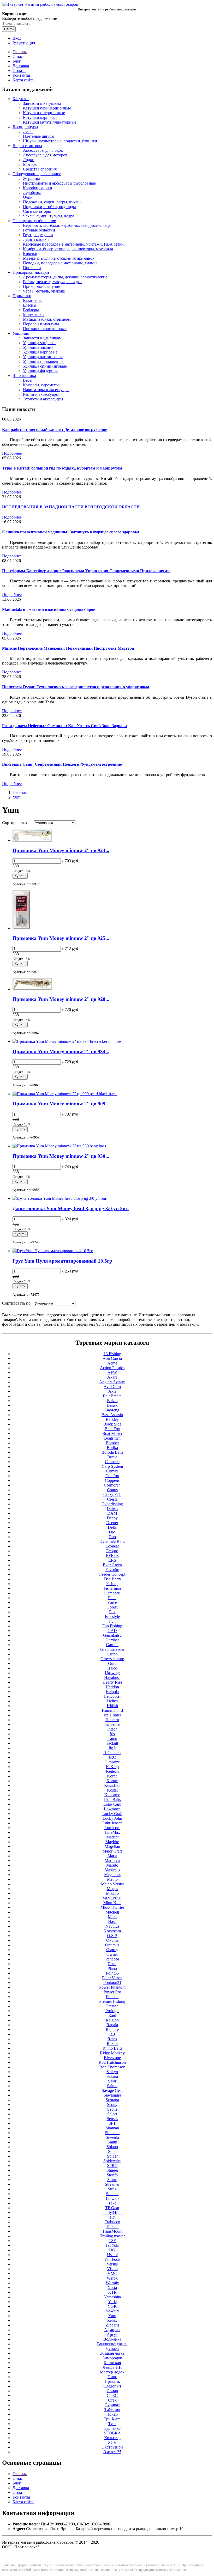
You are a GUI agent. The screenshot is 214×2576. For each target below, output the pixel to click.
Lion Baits (112, 1799)
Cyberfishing (112, 1504)
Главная (20, 52)
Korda (112, 1776)
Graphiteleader (112, 1649)
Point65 (112, 1973)
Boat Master (112, 1433)
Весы (28, 380)
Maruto (112, 1865)
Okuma (112, 1940)
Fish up (112, 1584)
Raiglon (112, 2020)
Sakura (112, 2076)
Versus (112, 2264)
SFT (112, 2123)
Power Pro (112, 1992)
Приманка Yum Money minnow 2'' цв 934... (61, 1052)
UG (112, 2250)
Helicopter (112, 1696)
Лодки (29, 160)
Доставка (21, 66)
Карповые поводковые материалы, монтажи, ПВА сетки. (74, 244)
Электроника (24, 376)
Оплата (19, 71)
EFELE (112, 1555)
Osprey (112, 1950)
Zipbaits (112, 2325)
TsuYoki (112, 2245)
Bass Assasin (112, 1415)
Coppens (112, 1480)
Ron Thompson (112, 2067)
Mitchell (112, 1912)
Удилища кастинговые (43, 357)
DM (112, 1532)
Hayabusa (112, 1677)
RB (112, 2034)
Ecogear (112, 1546)
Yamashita (112, 2297)
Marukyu (112, 1861)
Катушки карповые (40, 117)
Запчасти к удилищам (42, 338)
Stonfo (112, 2175)
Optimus (112, 1945)
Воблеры (31, 310)
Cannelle (112, 1462)
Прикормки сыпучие (41, 286)
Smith (112, 2142)
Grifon (112, 1654)
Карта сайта (23, 80)
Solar (112, 2151)
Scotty (112, 2105)
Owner (112, 1954)
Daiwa (112, 1509)
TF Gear (112, 2208)
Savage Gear (112, 2090)
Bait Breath (112, 1396)
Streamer (112, 2184)
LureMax (112, 1832)
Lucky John (112, 1818)
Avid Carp (112, 1387)
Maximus (112, 1870)
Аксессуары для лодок (43, 150)
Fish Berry (112, 1579)
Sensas (112, 2119)
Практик (112, 2381)
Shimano (112, 2133)
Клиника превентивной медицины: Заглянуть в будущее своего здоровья (71, 532)
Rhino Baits (112, 2048)
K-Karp (112, 1767)
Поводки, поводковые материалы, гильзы (60, 263)
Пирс (112, 2377)
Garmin (112, 1645)
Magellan (112, 1846)
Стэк (112, 2400)
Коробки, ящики (38, 188)
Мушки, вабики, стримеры (47, 319)
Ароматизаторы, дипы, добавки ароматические (65, 277)
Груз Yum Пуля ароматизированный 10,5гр (62, 1261)
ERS (112, 1560)
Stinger (112, 2170)
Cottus (112, 1490)
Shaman (112, 2128)
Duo (112, 1537)
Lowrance (112, 1809)
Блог (17, 61)
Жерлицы (31, 178)
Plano (112, 1968)
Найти (9, 29)
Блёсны (30, 305)
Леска (28, 132)
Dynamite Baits (112, 1541)
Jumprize (112, 1762)
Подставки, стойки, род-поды (49, 207)
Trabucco (112, 2222)
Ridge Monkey (112, 2053)
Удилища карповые (40, 352)
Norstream (112, 1931)
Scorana (112, 2100)
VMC (112, 2273)
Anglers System (112, 1382)
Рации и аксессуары (41, 394)
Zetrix (112, 2320)
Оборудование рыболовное (37, 174)
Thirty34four (112, 2212)
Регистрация (24, 43)
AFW (112, 1372)
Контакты (21, 75)
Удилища (21, 333)
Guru (112, 1663)
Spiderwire (112, 2161)
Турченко (112, 2428)
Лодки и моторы (27, 146)
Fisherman (112, 1588)
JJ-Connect (112, 1753)
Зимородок (112, 2358)
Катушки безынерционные (47, 108)
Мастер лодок (112, 2372)
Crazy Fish (112, 1494)
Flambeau (112, 1593)
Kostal (112, 1790)
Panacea (112, 1959)
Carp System (112, 1466)
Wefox (112, 2278)
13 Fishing (112, 1354)
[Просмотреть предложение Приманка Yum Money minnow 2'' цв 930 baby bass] (59, 1146)
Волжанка (112, 2339)
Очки (28, 197)
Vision (112, 2269)
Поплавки (32, 268)
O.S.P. (112, 1936)
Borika (112, 1448)
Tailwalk (112, 2198)
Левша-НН (112, 2367)
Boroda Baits (112, 1452)
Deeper (112, 1523)
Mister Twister (112, 1907)
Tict (112, 2217)
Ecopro (112, 1551)
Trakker (112, 2227)
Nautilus (112, 1926)
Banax (112, 1405)
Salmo (112, 2086)
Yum (16, 797)
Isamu (112, 1738)
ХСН (112, 2442)
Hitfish (112, 1706)
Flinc (112, 1598)
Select (112, 2114)
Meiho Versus (112, 1884)
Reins (112, 2039)
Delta (112, 1527)
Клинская (112, 2363)
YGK (112, 2306)
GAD (112, 1631)
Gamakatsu (112, 1635)
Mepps (112, 1889)
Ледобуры (32, 193)
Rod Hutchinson (112, 2062)
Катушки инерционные (44, 113)
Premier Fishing (112, 2001)
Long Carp (112, 1804)
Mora (112, 1917)
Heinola (112, 1692)
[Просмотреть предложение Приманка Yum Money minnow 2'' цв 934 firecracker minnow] (67, 1041)
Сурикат (112, 2405)
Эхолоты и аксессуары (43, 399)
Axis (112, 1391)
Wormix (112, 2283)
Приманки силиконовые (45, 329)
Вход (17, 38)
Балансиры (33, 300)
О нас (18, 56)
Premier (112, 1997)
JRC (112, 1757)
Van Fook (112, 2259)
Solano (112, 2147)
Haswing (112, 1673)
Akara (112, 1377)
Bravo (112, 1457)
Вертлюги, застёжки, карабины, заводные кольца (67, 225)
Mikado (112, 1893)
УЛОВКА (112, 2433)
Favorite (112, 1570)
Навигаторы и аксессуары (46, 390)
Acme (112, 1363)
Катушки (21, 99)
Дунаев (112, 2349)
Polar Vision (112, 1978)
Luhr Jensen (112, 1823)
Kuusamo (112, 1795)
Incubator (112, 1724)
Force (112, 1602)
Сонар (112, 2391)
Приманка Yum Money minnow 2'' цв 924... (61, 850)
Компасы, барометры (42, 385)
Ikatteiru (112, 1720)
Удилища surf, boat (39, 343)
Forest (112, 1607)
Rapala (112, 2025)
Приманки (22, 296)
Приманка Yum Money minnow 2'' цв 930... (61, 1156)
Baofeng (112, 1410)
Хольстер (112, 2438)
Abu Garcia (112, 1358)
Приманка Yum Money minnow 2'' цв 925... (61, 938)
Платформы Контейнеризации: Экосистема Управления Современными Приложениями (86, 571)
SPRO (112, 2166)
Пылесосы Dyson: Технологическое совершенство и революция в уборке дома (76, 687)
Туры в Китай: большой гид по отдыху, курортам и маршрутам (62, 468)
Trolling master (112, 2236)
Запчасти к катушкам (42, 103)
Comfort (112, 1476)
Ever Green (112, 1565)
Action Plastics (112, 1368)
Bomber (112, 1443)
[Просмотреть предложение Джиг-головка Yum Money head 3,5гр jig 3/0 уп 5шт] (60, 1198)
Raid (112, 2015)
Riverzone (112, 2058)
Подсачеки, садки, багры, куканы (53, 202)
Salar (112, 2081)
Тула (112, 2424)
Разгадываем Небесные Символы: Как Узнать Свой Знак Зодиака (64, 726)
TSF (112, 2241)
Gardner (112, 1640)
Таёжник (112, 2410)
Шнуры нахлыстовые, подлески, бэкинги (60, 141)
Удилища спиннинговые (45, 366)
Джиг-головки (36, 239)
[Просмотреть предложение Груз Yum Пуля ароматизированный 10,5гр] (53, 1251)
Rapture (112, 2029)
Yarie (112, 2302)
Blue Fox (112, 1429)
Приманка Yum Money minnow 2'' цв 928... (61, 999)
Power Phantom (112, 1987)
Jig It (112, 1748)
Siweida (112, 2137)
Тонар (112, 2414)
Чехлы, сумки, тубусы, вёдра (49, 216)
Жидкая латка (112, 2353)
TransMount (112, 2231)
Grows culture (112, 1659)
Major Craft (112, 1851)
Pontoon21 (112, 1983)
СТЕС (112, 2395)
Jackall (112, 1743)
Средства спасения (40, 169)
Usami (112, 2255)
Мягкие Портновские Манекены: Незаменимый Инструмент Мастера (68, 648)
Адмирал (112, 2330)
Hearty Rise (112, 1682)
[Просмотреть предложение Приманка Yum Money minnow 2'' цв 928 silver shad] (32, 989)
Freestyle (112, 1616)
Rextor (112, 2044)
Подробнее (12, 453)
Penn (112, 1964)
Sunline (112, 2194)
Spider (112, 2156)
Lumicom (112, 1828)
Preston (112, 2006)
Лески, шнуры (25, 127)
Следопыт (112, 2386)
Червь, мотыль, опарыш (44, 291)
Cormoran (112, 1485)
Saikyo (112, 2072)
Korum (112, 1781)
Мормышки (33, 315)
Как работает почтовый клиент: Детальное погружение (55, 430)
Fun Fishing (112, 1626)
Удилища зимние (38, 347)
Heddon (112, 1687)
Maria (112, 1856)
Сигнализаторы (37, 211)
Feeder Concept (112, 1574)
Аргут (112, 2334)
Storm (112, 2180)
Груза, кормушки (38, 235)
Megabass (112, 1875)
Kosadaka (112, 1785)
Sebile (112, 2109)
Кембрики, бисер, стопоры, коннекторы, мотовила (68, 249)
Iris (112, 1734)
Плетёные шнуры (39, 136)
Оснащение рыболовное (34, 221)
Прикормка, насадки (31, 272)
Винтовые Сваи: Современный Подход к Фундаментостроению (62, 764)
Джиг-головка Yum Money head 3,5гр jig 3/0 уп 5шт (71, 1208)
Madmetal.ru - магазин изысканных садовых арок (49, 609)
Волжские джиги (112, 2344)
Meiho (112, 1879)
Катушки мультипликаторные (50, 122)
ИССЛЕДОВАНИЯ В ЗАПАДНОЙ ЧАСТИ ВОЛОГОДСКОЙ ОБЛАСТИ (71, 507)
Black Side (112, 1424)
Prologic (112, 2011)
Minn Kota (112, 1903)
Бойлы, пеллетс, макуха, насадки (52, 282)
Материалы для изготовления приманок (59, 258)
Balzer (112, 1401)
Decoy (112, 1518)
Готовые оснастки (39, 230)
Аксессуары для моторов (45, 155)
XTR (112, 2292)
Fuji (112, 1621)
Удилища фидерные (41, 371)
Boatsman (112, 1438)
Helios (112, 1701)
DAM (112, 1513)
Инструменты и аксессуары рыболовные (59, 183)
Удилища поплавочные (44, 361)
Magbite (112, 1842)
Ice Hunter (112, 1715)
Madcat (112, 1837)
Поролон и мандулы (41, 324)
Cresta (112, 1499)
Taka (112, 2203)
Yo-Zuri (112, 2311)
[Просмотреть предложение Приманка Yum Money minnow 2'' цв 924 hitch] (32, 840)
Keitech (112, 1771)
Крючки (30, 254)
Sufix (112, 2189)
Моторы (30, 164)
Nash (112, 1922)
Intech (112, 1729)
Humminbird (112, 1710)
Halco (112, 1668)
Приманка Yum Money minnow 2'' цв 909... (61, 1104)
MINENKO (112, 1898)
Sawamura (112, 2095)
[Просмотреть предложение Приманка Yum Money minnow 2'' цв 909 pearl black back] (65, 1094)
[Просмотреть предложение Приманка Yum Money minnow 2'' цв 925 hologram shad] (21, 928)
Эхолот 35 (112, 2452)
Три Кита (112, 2419)
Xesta (112, 2288)
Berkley (112, 1419)
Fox (112, 1612)
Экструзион (112, 2447)
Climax (112, 1471)
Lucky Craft (112, 1814)
